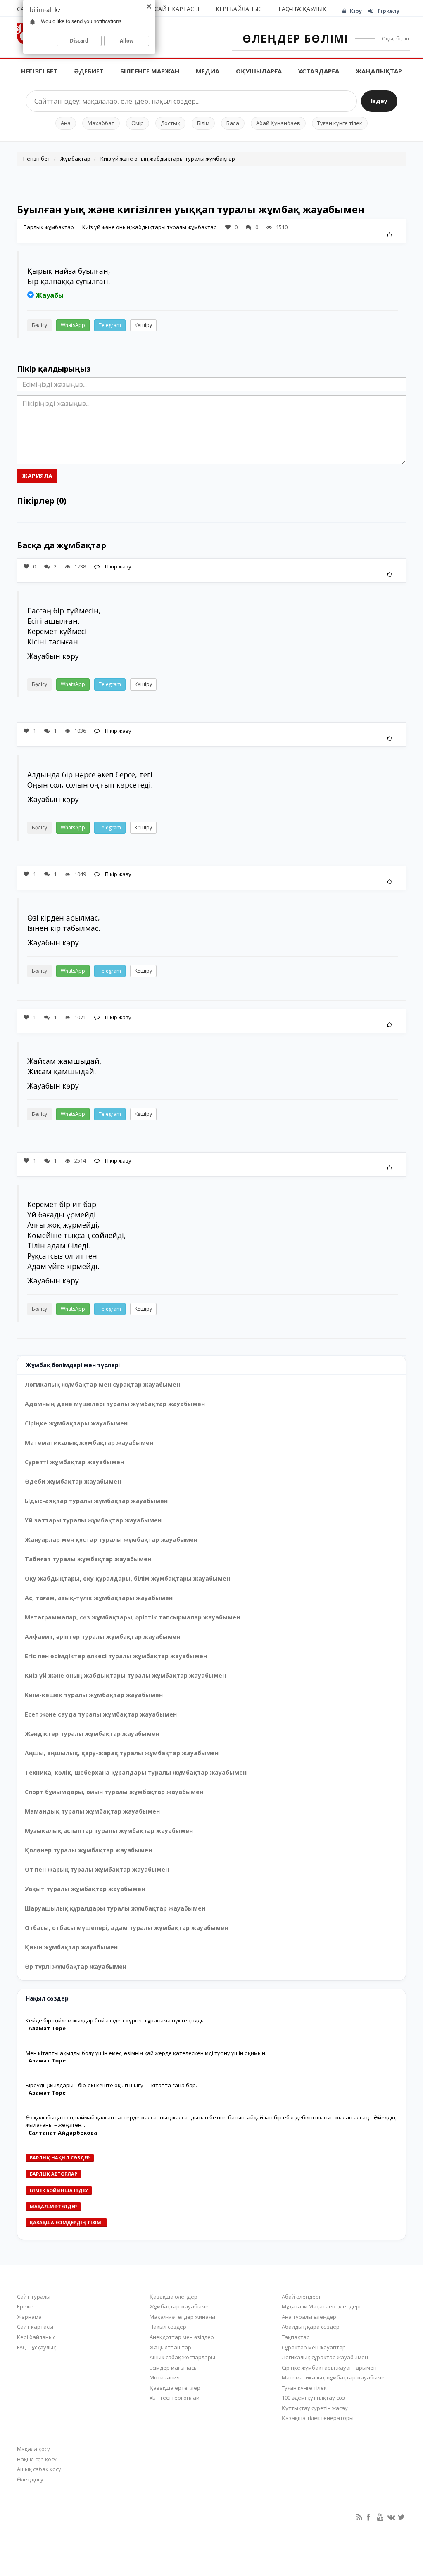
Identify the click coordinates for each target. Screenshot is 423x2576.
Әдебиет (89, 71)
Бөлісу (39, 325)
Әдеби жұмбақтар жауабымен (73, 1481)
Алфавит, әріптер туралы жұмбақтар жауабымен (102, 1637)
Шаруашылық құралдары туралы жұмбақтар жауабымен (115, 1908)
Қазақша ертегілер (175, 2388)
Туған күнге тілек (340, 123)
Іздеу (379, 101)
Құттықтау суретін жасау (315, 2408)
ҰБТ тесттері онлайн (176, 2398)
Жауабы (50, 295)
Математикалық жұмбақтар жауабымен (89, 1443)
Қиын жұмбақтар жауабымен (71, 1947)
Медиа (208, 71)
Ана (66, 123)
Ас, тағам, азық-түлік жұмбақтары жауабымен (99, 1598)
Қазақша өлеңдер (173, 2297)
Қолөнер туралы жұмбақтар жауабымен (88, 1850)
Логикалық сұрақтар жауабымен (325, 2357)
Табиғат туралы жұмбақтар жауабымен (88, 1559)
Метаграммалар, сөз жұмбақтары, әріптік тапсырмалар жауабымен (132, 1617)
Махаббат (101, 123)
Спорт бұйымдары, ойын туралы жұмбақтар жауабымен (114, 1792)
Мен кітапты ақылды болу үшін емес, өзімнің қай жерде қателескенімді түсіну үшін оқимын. (146, 2053)
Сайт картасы (177, 9)
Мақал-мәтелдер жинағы (182, 2317)
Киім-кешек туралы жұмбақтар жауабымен (94, 1695)
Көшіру (143, 325)
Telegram (110, 325)
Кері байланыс (239, 9)
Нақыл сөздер (168, 2327)
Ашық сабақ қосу (39, 2469)
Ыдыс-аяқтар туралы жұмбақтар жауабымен (96, 1501)
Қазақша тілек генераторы (318, 2418)
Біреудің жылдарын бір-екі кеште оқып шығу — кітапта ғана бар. (111, 2085)
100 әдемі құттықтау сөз (313, 2398)
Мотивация (165, 2377)
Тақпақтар (296, 2337)
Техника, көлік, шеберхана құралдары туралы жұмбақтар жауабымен (136, 1772)
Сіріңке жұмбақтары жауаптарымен (329, 2368)
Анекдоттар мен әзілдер (182, 2337)
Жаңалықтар (379, 71)
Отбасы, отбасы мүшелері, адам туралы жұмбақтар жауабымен (126, 1928)
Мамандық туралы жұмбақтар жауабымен (92, 1811)
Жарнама (29, 2317)
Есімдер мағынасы (174, 2368)
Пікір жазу (118, 566)
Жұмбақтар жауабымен (181, 2306)
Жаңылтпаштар (170, 2347)
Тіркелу (388, 11)
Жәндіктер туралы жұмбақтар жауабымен (92, 1734)
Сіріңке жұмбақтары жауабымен (76, 1423)
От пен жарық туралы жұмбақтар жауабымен (97, 1869)
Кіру (356, 11)
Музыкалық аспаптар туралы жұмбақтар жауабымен (109, 1831)
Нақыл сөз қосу (37, 2459)
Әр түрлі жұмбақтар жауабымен (76, 1966)
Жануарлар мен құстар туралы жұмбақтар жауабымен (111, 1540)
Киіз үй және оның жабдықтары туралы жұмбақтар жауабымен (125, 1675)
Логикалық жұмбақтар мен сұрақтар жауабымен (102, 1384)
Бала (233, 123)
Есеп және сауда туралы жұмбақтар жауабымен (101, 1714)
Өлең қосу (30, 2479)
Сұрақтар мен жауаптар (314, 2347)
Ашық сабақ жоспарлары (182, 2357)
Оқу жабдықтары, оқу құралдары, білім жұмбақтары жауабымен (127, 1578)
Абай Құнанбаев (278, 123)
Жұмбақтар (75, 159)
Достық (170, 123)
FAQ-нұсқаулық (302, 9)
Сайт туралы (34, 2297)
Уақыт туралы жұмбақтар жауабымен (85, 1889)
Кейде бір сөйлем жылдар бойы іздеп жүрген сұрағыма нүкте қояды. (116, 2020)
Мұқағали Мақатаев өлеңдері (321, 2306)
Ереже (25, 2306)
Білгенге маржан (150, 71)
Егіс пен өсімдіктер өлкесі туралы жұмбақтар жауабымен (116, 1656)
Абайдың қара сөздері (311, 2327)
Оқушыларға (259, 71)
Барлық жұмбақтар (49, 227)
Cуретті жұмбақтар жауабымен (74, 1462)
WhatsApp (73, 325)
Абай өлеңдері (301, 2297)
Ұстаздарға (319, 71)
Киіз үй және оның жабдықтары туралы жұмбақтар (168, 159)
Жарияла (37, 476)
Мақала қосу (33, 2449)
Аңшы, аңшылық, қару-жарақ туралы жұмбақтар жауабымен (122, 1753)
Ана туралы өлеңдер (309, 2317)
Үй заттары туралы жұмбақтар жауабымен (93, 1520)
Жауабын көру (53, 656)
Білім (203, 123)
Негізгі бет (39, 71)
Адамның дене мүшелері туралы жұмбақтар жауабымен (115, 1404)
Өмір (138, 123)
